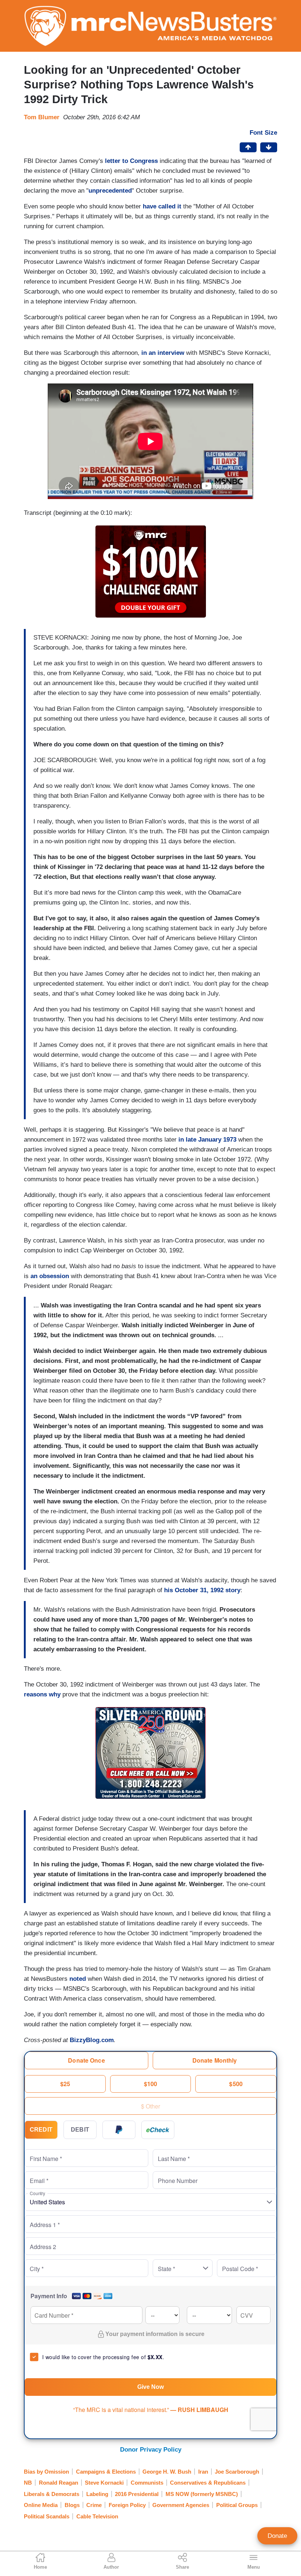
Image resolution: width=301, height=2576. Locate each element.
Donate (277, 2536)
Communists (147, 2483)
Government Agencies (181, 2505)
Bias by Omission (46, 2472)
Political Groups (237, 2505)
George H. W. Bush (167, 2472)
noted (78, 1979)
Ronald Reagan (59, 2483)
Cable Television (97, 2516)
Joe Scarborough (237, 2472)
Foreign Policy (127, 2505)
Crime (94, 2505)
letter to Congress (131, 161)
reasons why (42, 1694)
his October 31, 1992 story (202, 1590)
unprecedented (110, 191)
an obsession (50, 1276)
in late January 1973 (207, 1140)
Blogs (72, 2505)
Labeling (97, 2494)
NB (28, 2483)
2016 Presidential (137, 2494)
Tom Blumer (42, 117)
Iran (203, 2472)
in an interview (163, 353)
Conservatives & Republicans (208, 2483)
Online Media (41, 2505)
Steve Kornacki (104, 2483)
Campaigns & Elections (106, 2472)
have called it (162, 206)
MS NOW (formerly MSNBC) (202, 2494)
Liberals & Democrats (52, 2494)
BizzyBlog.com (92, 2040)
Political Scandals (47, 2516)
